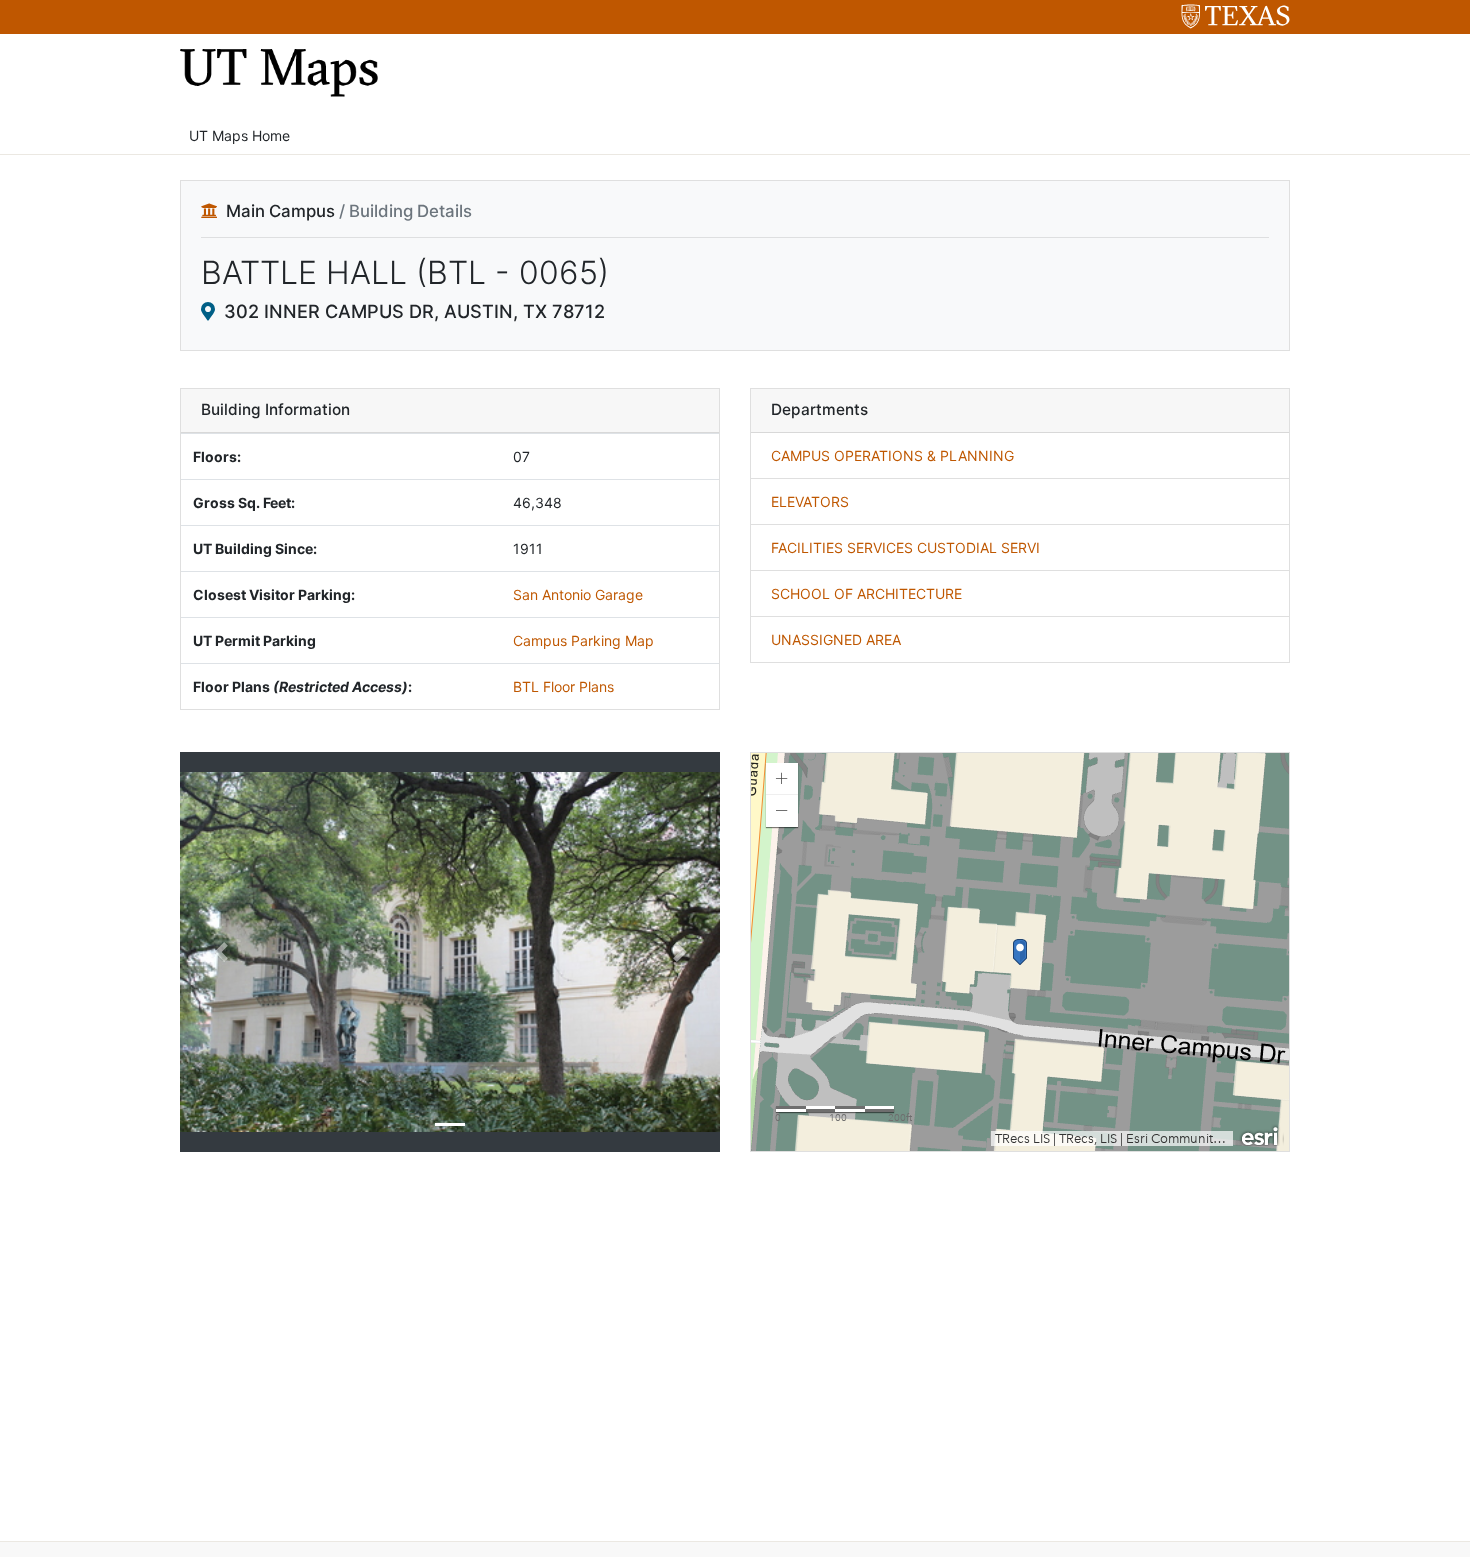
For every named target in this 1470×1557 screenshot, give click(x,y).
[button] (220, 952)
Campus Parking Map (583, 640)
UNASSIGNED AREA (836, 639)
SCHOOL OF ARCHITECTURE (866, 593)
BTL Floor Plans (563, 686)
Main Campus (280, 211)
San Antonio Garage (578, 594)
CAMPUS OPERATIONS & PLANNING (892, 455)
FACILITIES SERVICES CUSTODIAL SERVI (905, 547)
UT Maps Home (239, 135)
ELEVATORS (810, 501)
